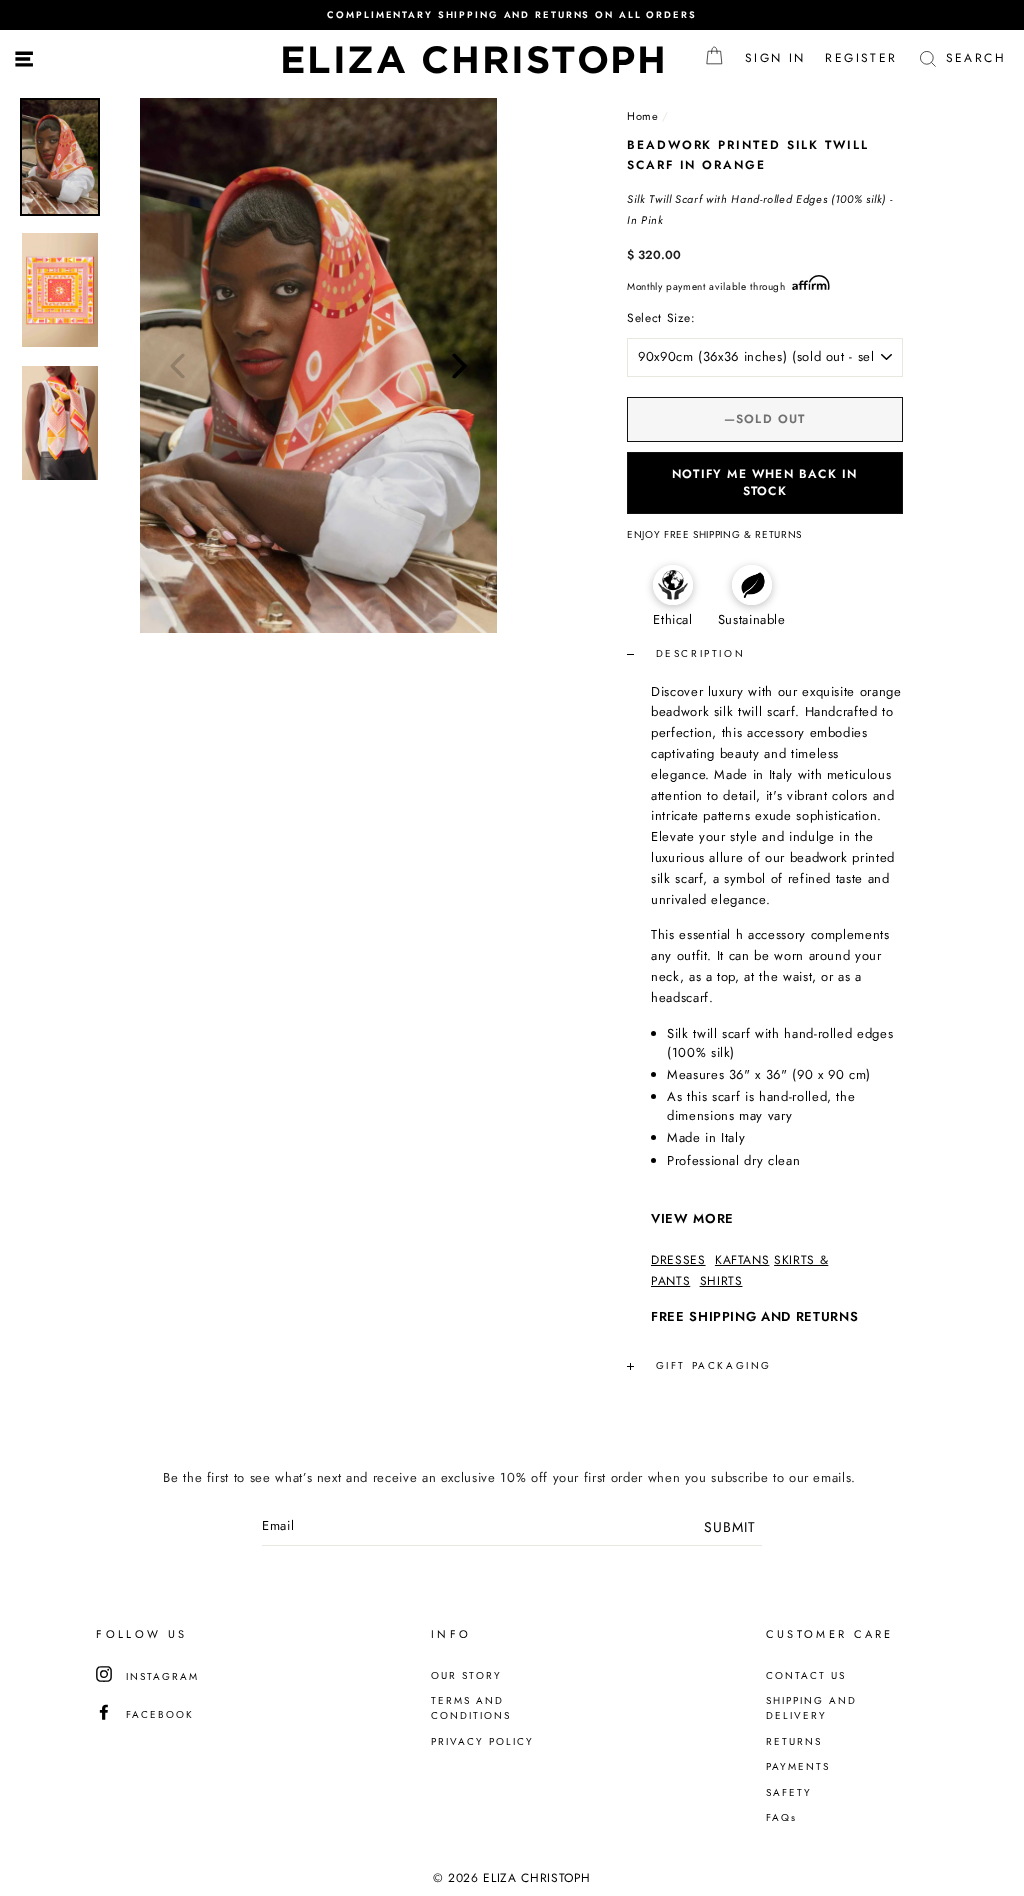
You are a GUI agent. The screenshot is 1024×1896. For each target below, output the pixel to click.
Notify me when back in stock (764, 482)
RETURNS (794, 1741)
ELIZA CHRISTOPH (474, 59)
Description (697, 653)
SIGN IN (780, 58)
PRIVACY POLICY (482, 1741)
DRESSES (678, 1260)
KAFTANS (742, 1260)
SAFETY (789, 1792)
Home (643, 116)
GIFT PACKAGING (714, 1365)
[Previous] (177, 365)
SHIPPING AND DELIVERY (811, 1708)
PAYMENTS (798, 1766)
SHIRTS (721, 1281)
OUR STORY (466, 1675)
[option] (512, 15)
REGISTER (866, 58)
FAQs (781, 1817)
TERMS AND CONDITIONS (471, 1708)
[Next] (459, 365)
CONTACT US (806, 1675)
